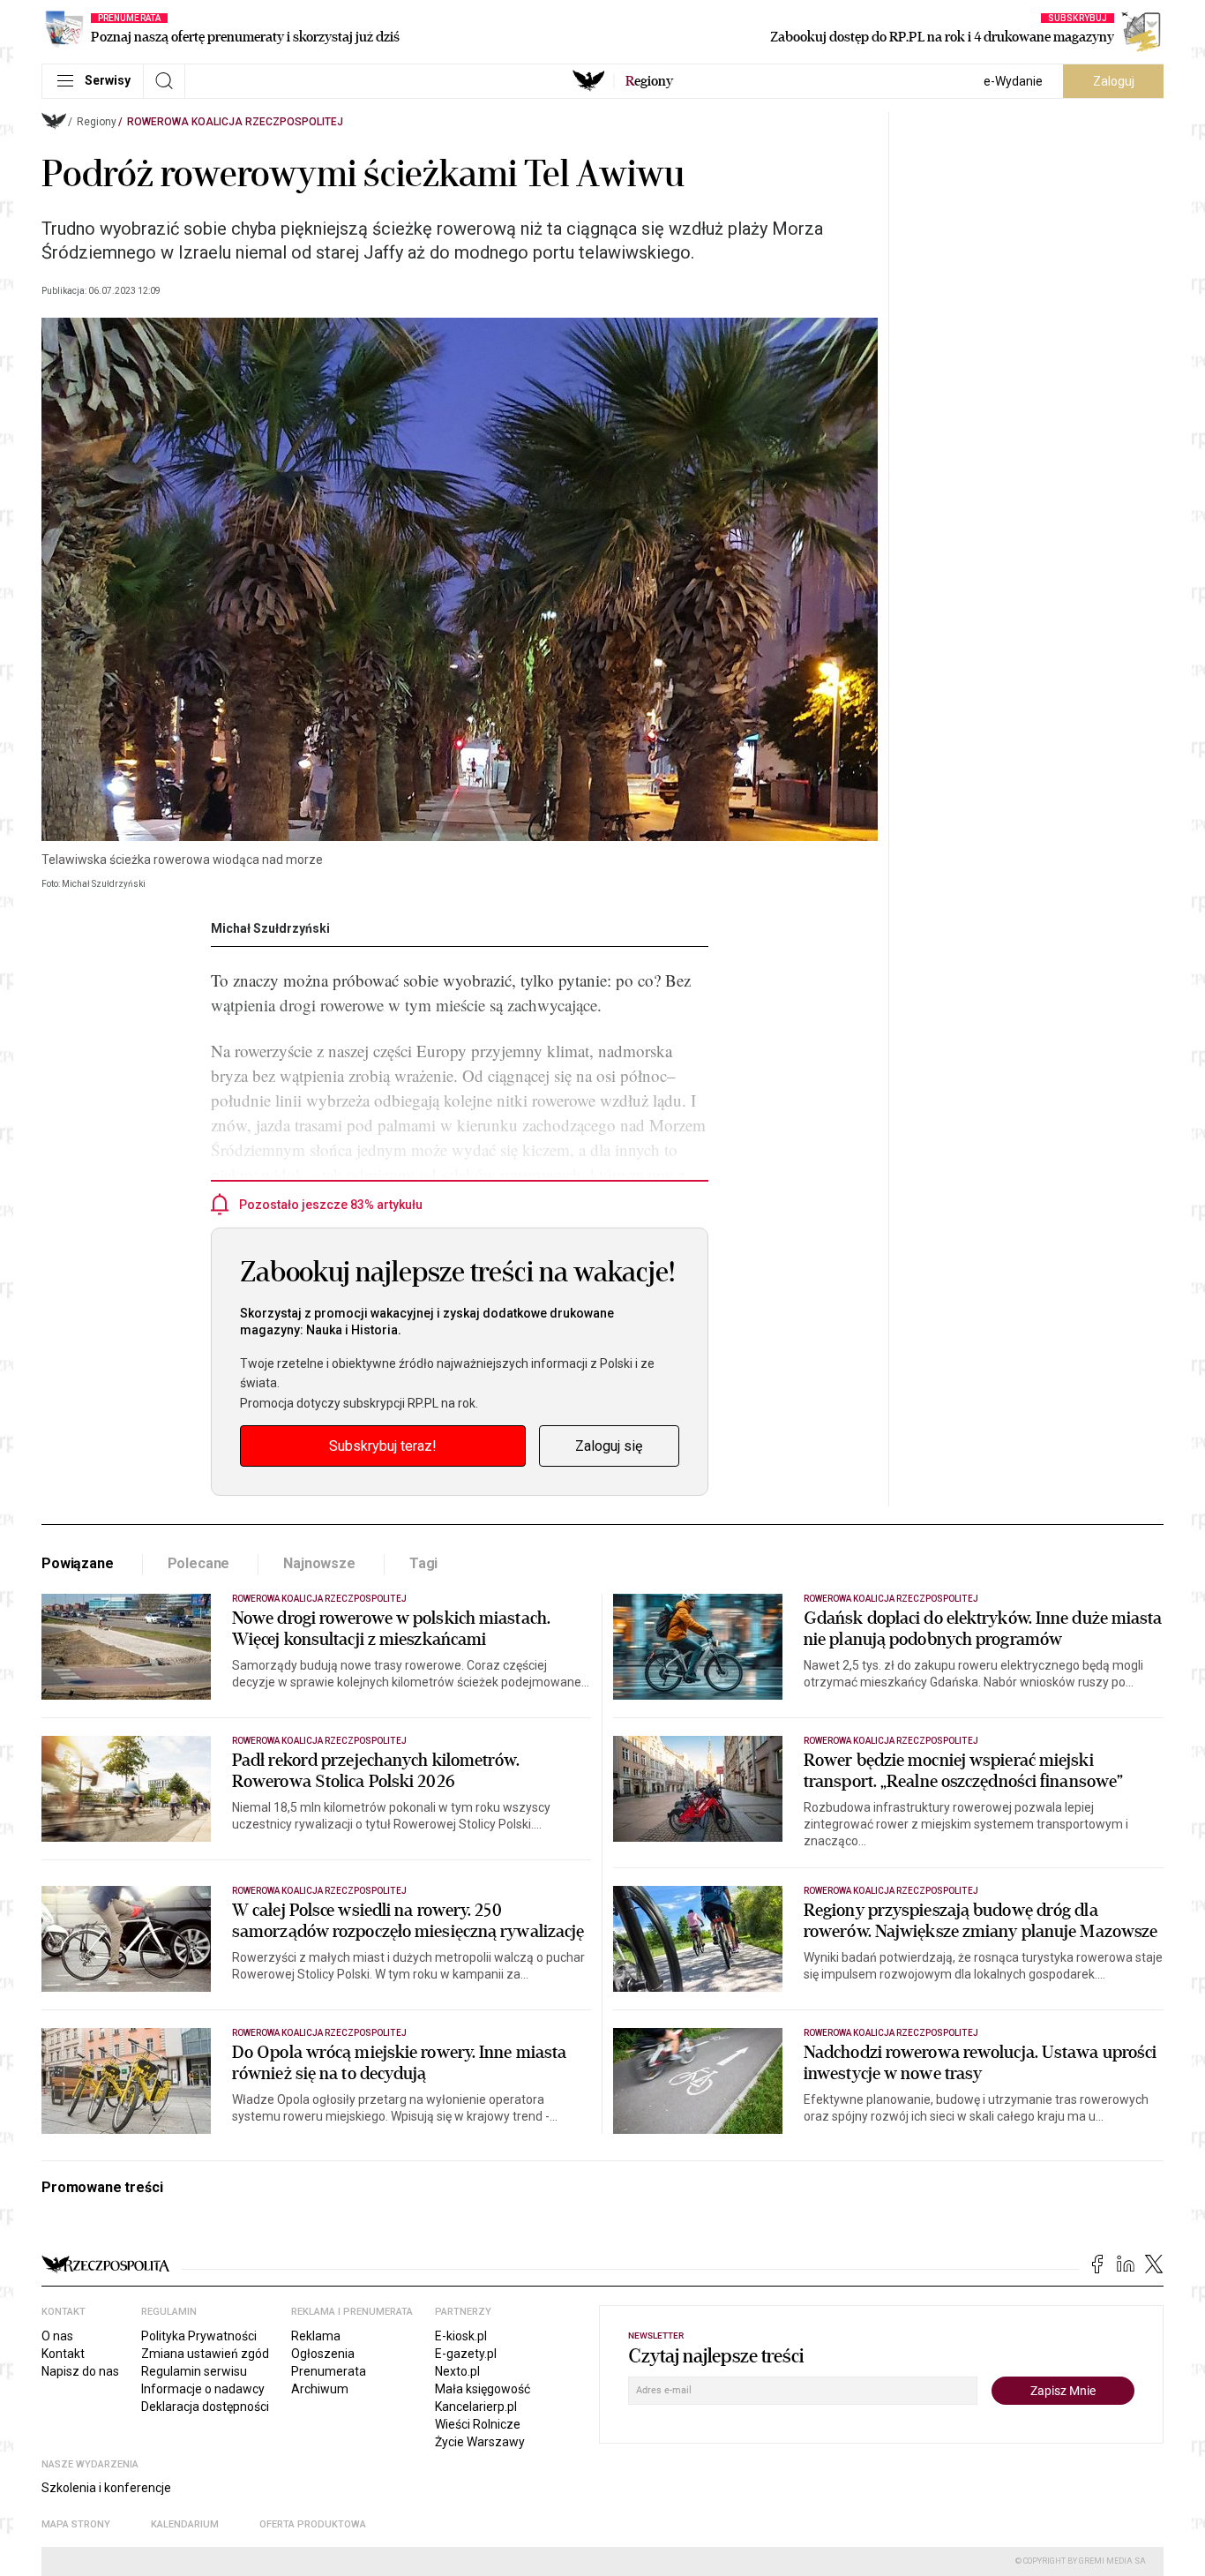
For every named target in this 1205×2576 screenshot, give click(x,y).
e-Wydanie (1013, 81)
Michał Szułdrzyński (270, 928)
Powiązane (78, 1563)
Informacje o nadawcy (203, 2389)
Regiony (97, 122)
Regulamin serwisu (194, 2371)
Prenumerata (329, 2371)
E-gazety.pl (466, 2354)
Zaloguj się (609, 1446)
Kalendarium (185, 2524)
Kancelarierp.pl (476, 2407)
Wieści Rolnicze (478, 2424)
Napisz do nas (80, 2371)
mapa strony (76, 2524)
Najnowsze (319, 1563)
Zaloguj (1114, 81)
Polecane (199, 1563)
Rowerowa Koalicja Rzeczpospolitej (235, 122)
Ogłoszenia (323, 2354)
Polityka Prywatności (199, 2336)
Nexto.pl (457, 2371)
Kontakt (63, 2354)
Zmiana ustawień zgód (205, 2354)
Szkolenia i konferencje (106, 2488)
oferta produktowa (313, 2524)
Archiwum (320, 2389)
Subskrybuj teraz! (383, 1446)
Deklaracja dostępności (205, 2407)
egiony (649, 81)
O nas (57, 2336)
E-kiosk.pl (461, 2336)
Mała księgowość (483, 2389)
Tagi (423, 1563)
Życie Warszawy (480, 2442)
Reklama (316, 2336)
